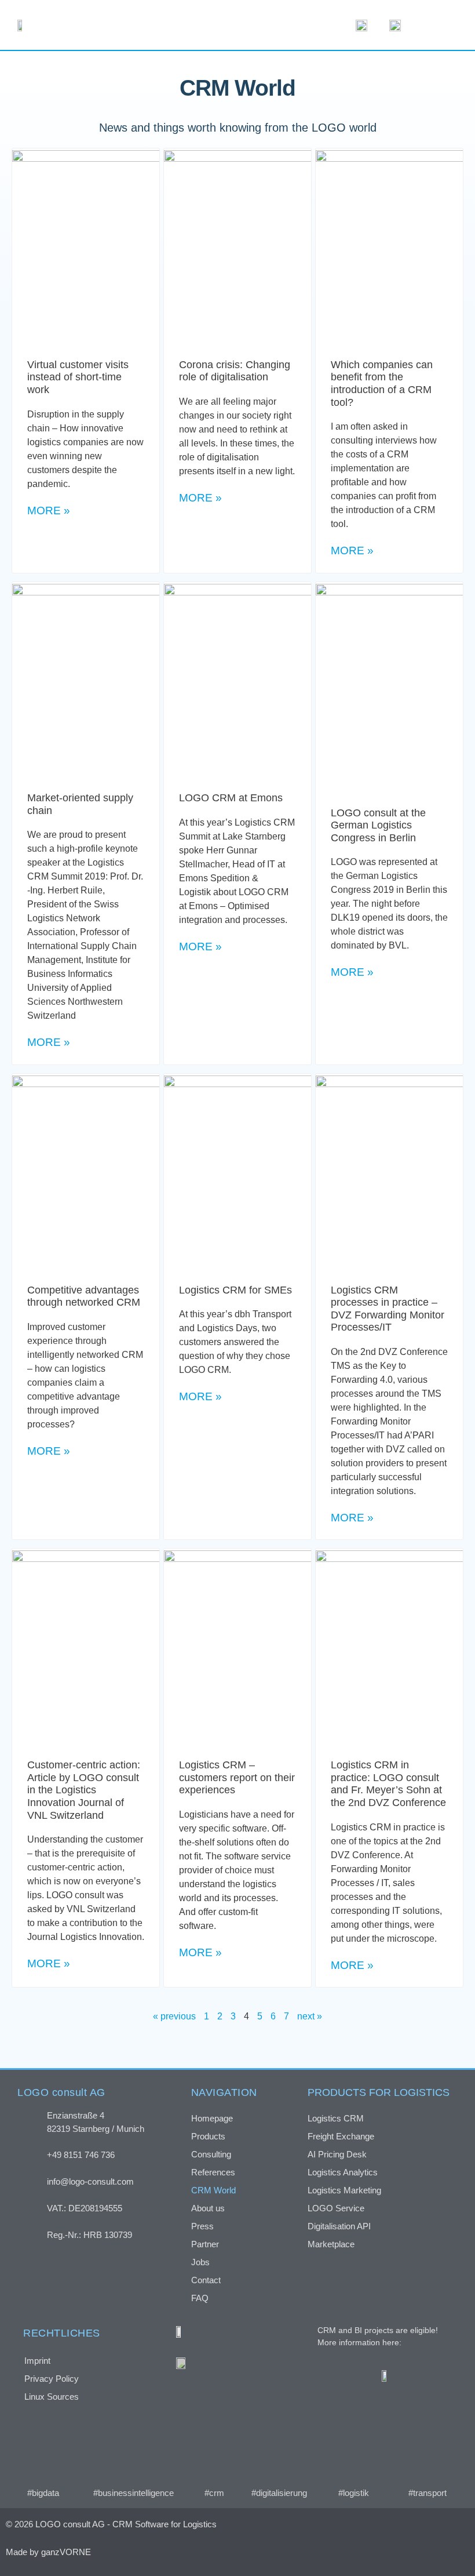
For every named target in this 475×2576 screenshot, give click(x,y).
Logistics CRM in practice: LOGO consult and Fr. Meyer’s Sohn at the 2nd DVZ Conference (388, 1784)
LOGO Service (336, 2208)
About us (208, 2208)
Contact (206, 2280)
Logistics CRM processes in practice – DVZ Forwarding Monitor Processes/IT (388, 1309)
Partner (205, 2244)
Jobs (200, 2262)
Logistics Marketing (344, 2190)
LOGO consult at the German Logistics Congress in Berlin (378, 825)
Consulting (211, 2154)
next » (310, 2016)
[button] (437, 25)
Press (202, 2226)
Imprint (37, 2361)
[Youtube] (434, 2552)
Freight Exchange (341, 2136)
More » (49, 511)
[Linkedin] (403, 2552)
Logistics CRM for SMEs (235, 1290)
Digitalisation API (339, 2226)
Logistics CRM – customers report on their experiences (237, 1777)
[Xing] (372, 2552)
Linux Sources (52, 2397)
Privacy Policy (52, 2379)
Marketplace (331, 2244)
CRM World (213, 2190)
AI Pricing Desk (337, 2154)
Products (208, 2136)
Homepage (212, 2118)
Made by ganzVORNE (48, 2552)
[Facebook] (342, 2552)
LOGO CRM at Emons (231, 798)
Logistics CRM (336, 2118)
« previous (174, 2016)
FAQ (200, 2298)
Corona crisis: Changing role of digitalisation (235, 371)
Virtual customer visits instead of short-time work (78, 377)
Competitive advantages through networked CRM (84, 1296)
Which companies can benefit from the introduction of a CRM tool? (382, 384)
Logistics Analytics (343, 2172)
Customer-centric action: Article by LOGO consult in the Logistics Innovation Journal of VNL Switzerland (84, 1790)
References (213, 2172)
